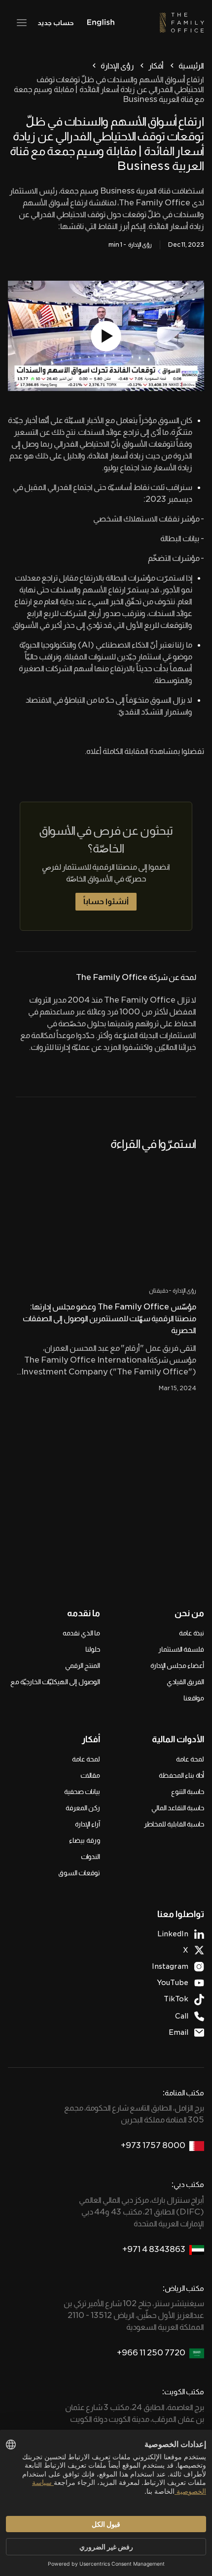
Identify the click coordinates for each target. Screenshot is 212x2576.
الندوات (90, 1857)
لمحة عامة (190, 1759)
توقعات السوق (79, 1873)
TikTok (176, 1999)
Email (178, 2032)
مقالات (90, 1775)
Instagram (170, 1966)
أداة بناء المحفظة (181, 1775)
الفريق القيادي (185, 1682)
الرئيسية (191, 66)
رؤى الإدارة (117, 66)
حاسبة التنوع (188, 1792)
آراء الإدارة (88, 1824)
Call (182, 2016)
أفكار (156, 66)
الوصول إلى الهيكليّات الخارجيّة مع (55, 1682)
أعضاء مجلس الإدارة (177, 1665)
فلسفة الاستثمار (181, 1649)
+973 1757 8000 (153, 2145)
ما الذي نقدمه (81, 1633)
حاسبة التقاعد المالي (178, 1808)
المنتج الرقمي (83, 1665)
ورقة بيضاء (85, 1840)
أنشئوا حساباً (106, 901)
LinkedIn (173, 1934)
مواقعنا (194, 1698)
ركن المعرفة (83, 1808)
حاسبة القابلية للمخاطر (174, 1824)
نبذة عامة (192, 1633)
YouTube (173, 1983)
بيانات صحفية (82, 1792)
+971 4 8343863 (154, 2249)
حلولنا (93, 1649)
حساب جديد (55, 23)
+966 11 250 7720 (151, 2353)
